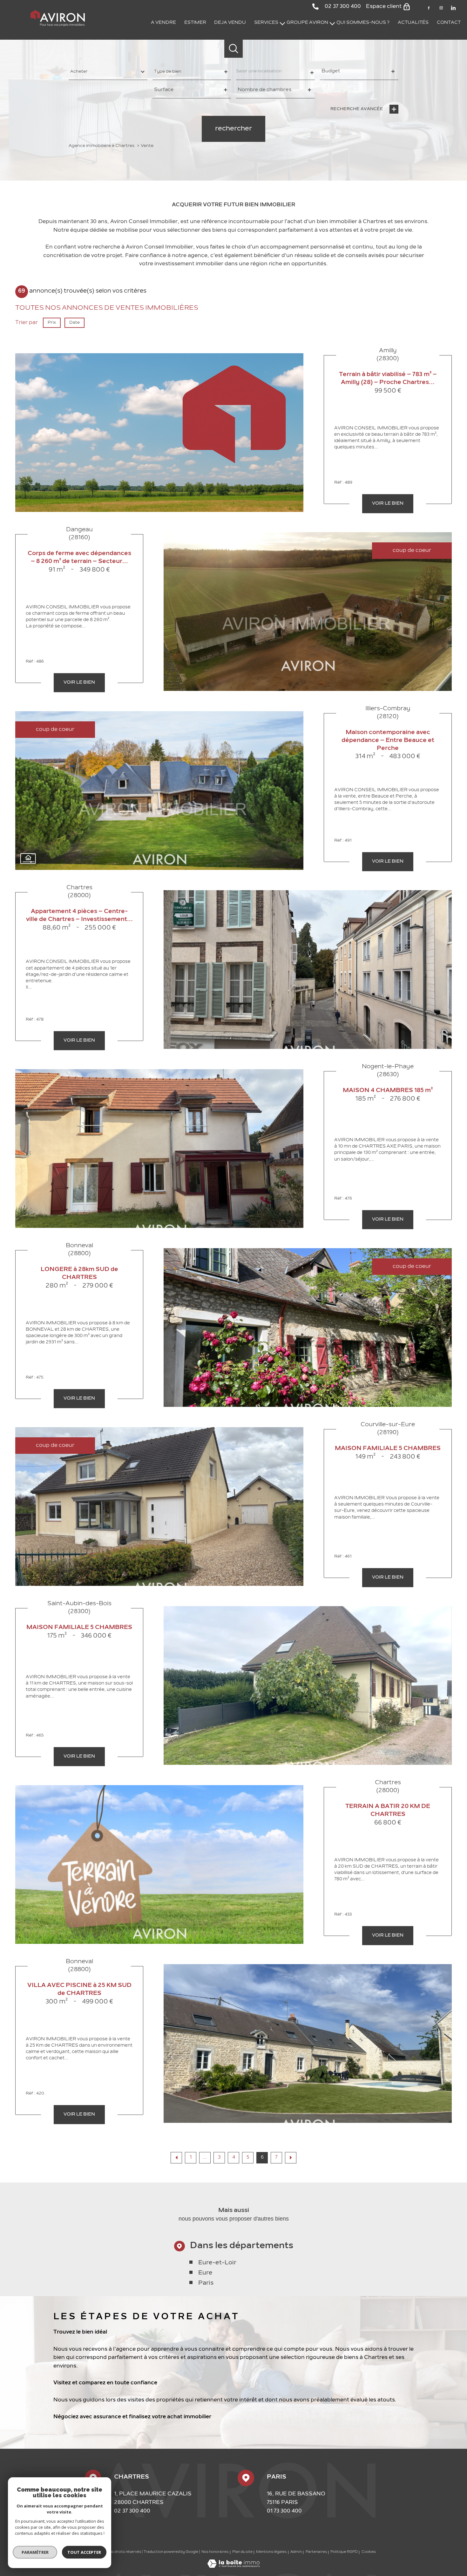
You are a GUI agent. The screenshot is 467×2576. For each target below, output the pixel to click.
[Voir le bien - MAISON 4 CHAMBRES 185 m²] (159, 1149)
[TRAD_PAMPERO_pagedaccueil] (58, 25)
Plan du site (242, 2552)
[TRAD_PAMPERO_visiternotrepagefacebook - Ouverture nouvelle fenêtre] (429, 8)
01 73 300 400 (284, 2511)
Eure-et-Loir (217, 2263)
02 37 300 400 (132, 2511)
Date (74, 322)
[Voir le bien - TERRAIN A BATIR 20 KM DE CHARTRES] (159, 1864)
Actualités (413, 23)
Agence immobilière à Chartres (102, 146)
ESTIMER (195, 23)
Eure (205, 2273)
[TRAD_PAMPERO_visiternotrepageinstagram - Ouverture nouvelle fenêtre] (441, 8)
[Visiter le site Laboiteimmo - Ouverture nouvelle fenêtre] (233, 2566)
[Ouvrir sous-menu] (282, 23)
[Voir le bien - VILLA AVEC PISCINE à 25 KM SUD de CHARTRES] (308, 2043)
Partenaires (316, 2552)
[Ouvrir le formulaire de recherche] (233, 49)
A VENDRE (163, 23)
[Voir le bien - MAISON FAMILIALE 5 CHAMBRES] (308, 1685)
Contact (449, 23)
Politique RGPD (344, 2552)
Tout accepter (84, 2552)
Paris (206, 2283)
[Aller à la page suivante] (291, 2158)
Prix (52, 322)
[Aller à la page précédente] (176, 2158)
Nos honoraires (215, 2552)
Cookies (369, 2552)
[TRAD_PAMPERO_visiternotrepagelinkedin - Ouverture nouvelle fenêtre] (453, 8)
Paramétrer (35, 2552)
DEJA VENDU (230, 23)
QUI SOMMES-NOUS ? (363, 23)
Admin (296, 2552)
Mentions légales (271, 2552)
